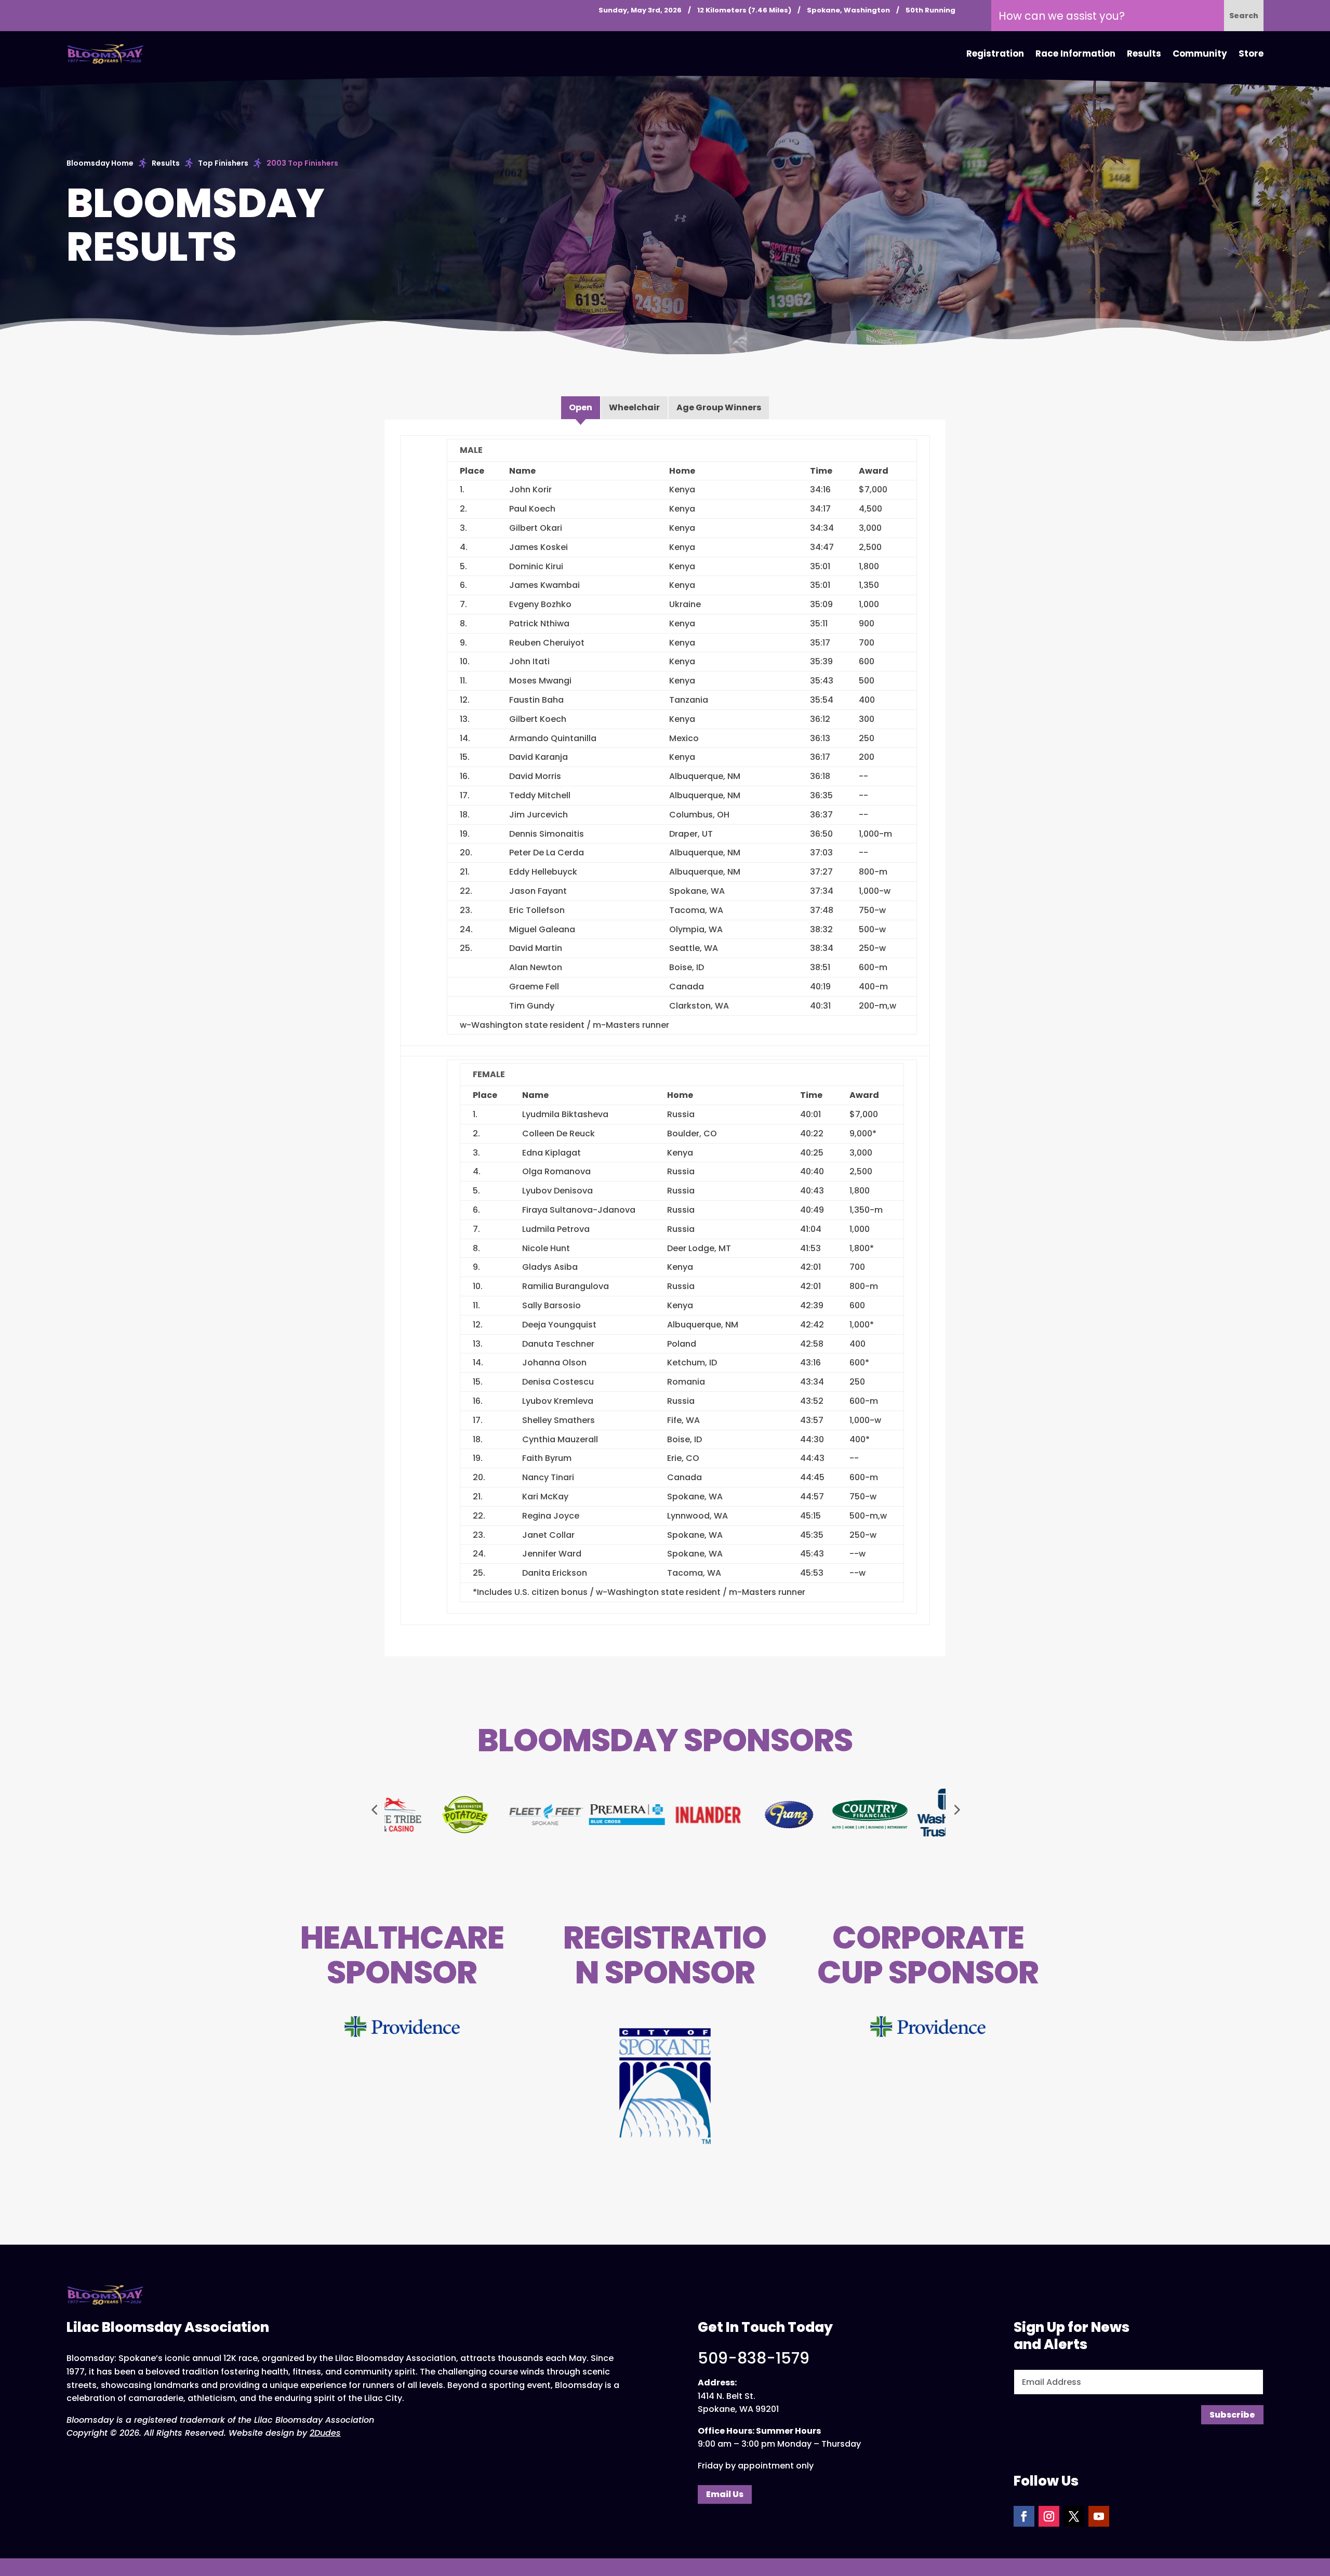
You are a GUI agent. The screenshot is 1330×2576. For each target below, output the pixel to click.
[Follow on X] (1074, 2516)
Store (1251, 53)
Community (1200, 53)
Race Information (1075, 53)
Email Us (725, 2494)
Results (1144, 53)
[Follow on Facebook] (1024, 2516)
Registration (995, 53)
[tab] (581, 408)
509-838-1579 (754, 2358)
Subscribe (1232, 2415)
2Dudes (325, 2433)
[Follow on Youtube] (1099, 2516)
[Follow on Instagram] (1049, 2516)
